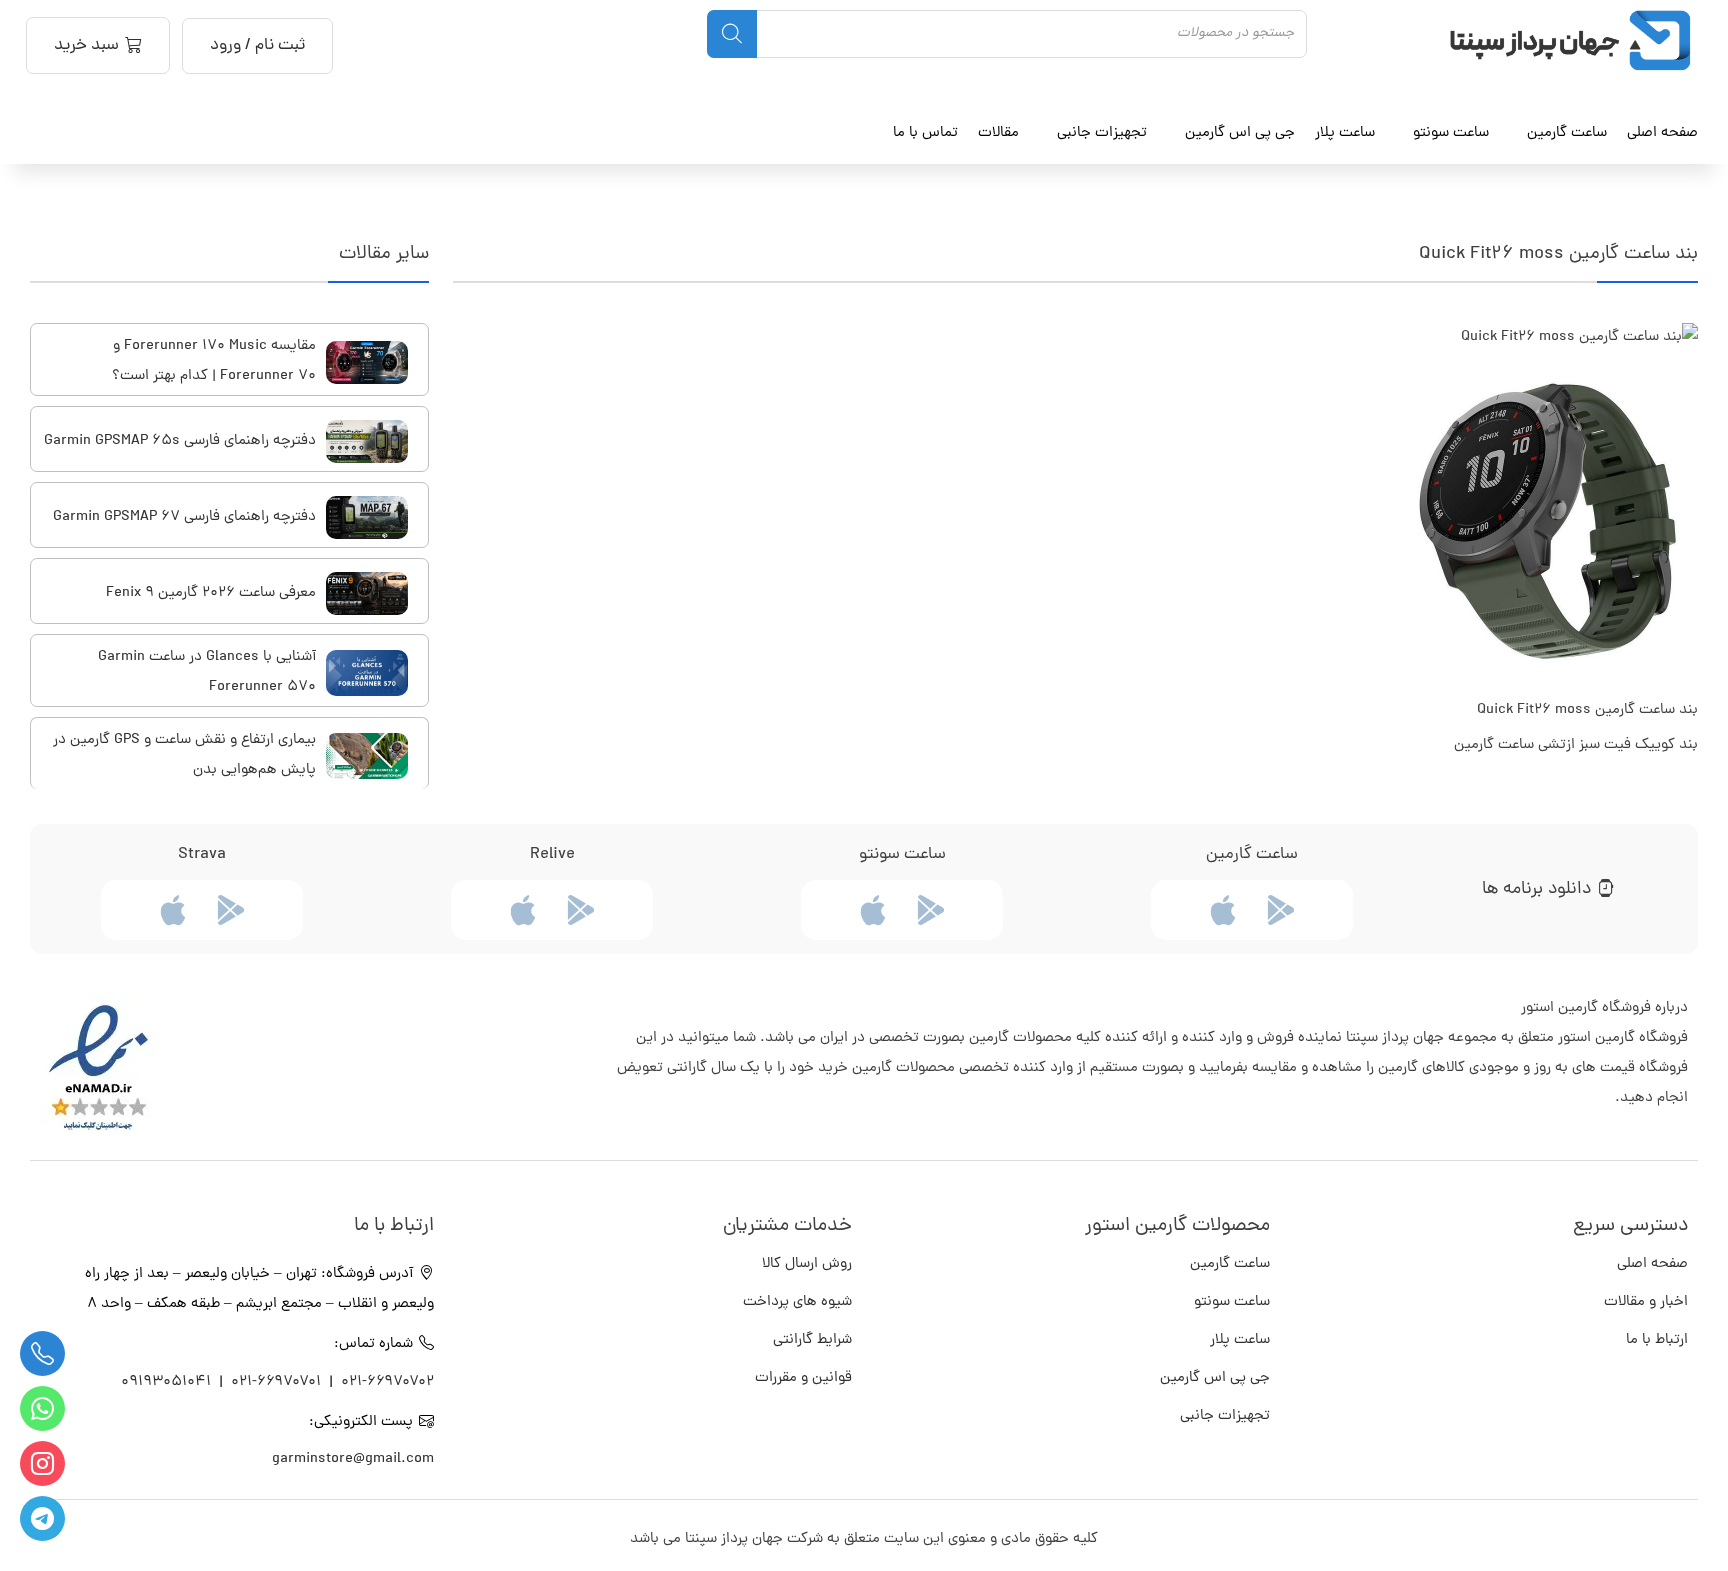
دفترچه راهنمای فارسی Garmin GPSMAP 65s (180, 441)
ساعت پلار (1240, 1340)
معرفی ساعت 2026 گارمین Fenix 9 (211, 593)
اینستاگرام (42, 1463)
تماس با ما (925, 133)
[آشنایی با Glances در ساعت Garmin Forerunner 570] (367, 673)
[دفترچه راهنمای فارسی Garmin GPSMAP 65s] (367, 441)
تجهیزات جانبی (1225, 1416)
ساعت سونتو (1232, 1302)
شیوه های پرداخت (797, 1302)
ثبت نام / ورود (257, 46)
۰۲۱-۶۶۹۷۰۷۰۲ (387, 1382)
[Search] (732, 34)
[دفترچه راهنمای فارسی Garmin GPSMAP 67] (367, 517)
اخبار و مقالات (1646, 1302)
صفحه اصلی (1662, 133)
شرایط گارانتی (812, 1340)
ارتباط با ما (1657, 1340)
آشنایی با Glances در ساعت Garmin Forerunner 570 (207, 672)
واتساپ (42, 1408)
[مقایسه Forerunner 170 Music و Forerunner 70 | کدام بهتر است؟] (367, 362)
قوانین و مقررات (803, 1378)
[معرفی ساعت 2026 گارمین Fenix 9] (367, 593)
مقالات (998, 133)
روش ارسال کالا (807, 1264)
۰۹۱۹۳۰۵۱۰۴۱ (168, 1382)
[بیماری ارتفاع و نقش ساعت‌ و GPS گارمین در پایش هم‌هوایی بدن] (367, 756)
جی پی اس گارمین (1215, 1378)
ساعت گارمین (1567, 133)
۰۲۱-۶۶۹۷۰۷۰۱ (276, 1382)
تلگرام (42, 1518)
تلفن (42, 1353)
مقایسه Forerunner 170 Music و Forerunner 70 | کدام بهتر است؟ (214, 361)
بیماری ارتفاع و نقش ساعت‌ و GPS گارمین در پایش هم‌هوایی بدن (184, 755)
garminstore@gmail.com (353, 1459)
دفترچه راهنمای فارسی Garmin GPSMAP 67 (184, 517)
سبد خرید (86, 46)
